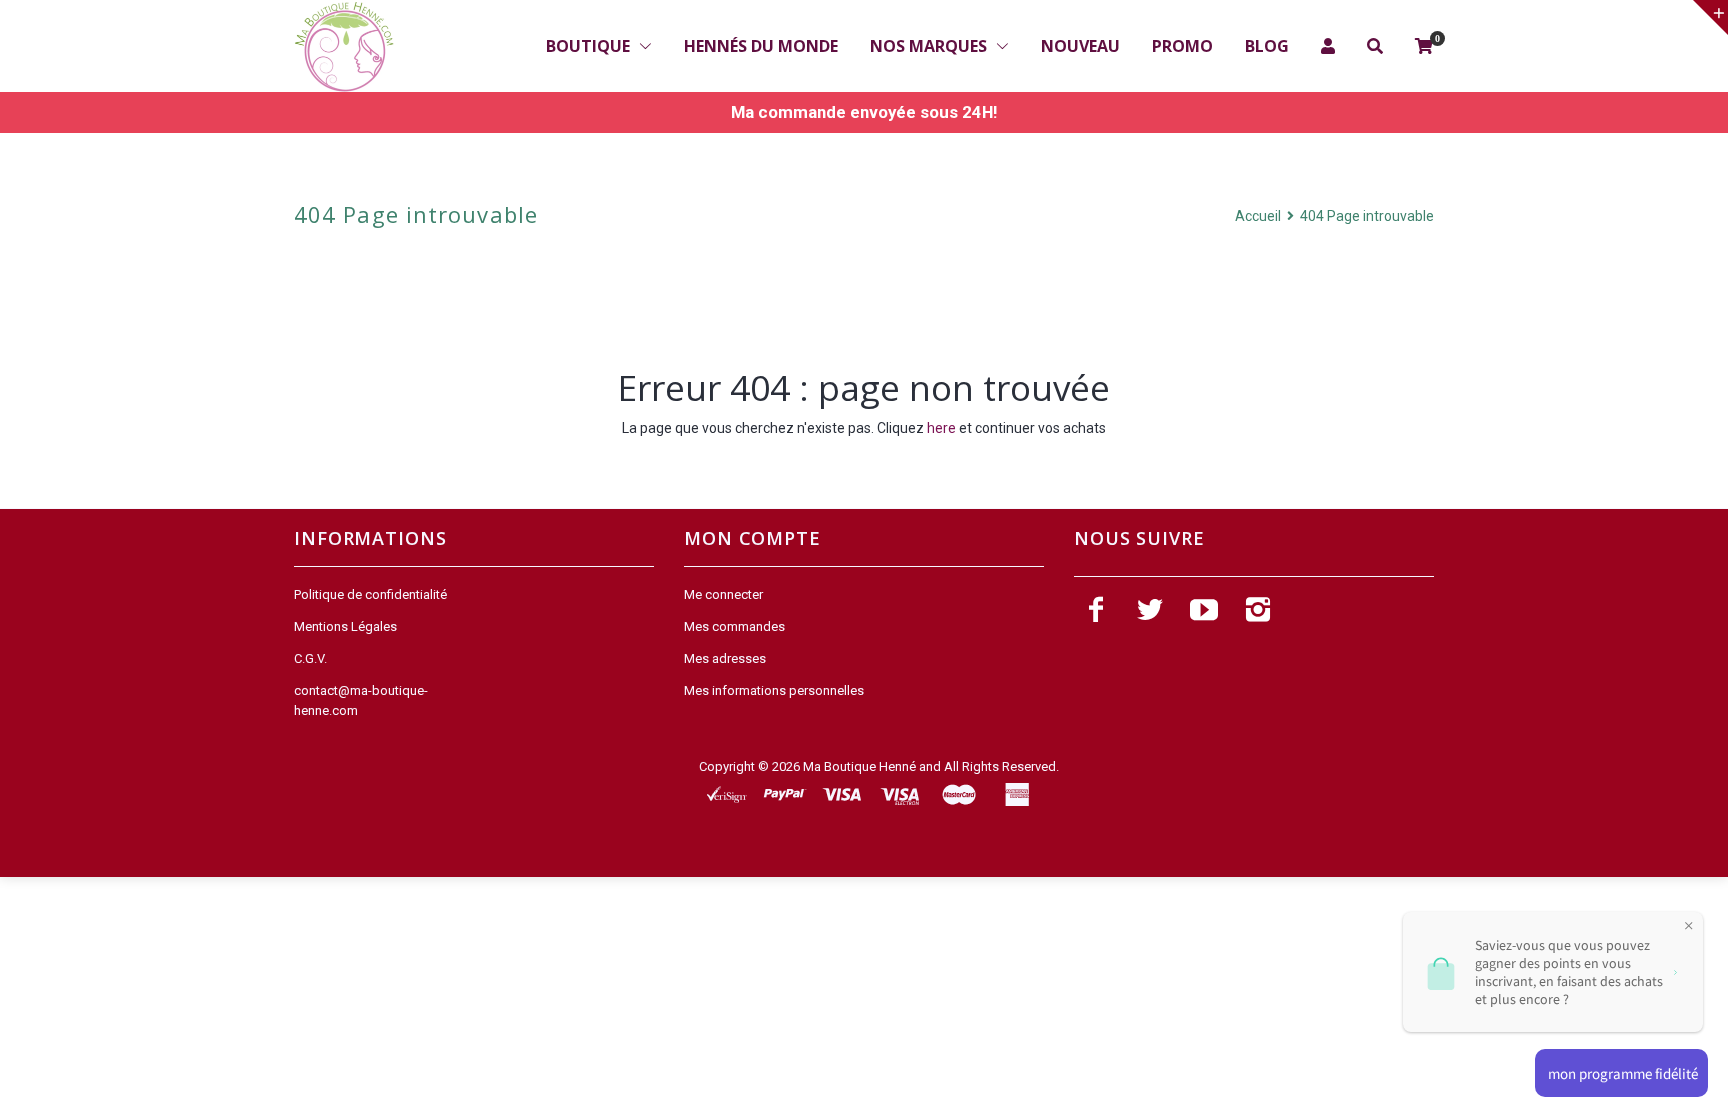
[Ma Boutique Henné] (344, 47)
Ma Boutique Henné (859, 766)
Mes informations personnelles (774, 690)
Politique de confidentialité (370, 594)
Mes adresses (725, 658)
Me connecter (723, 594)
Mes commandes (734, 626)
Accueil (1259, 216)
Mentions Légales (345, 626)
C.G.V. (310, 658)
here (941, 428)
